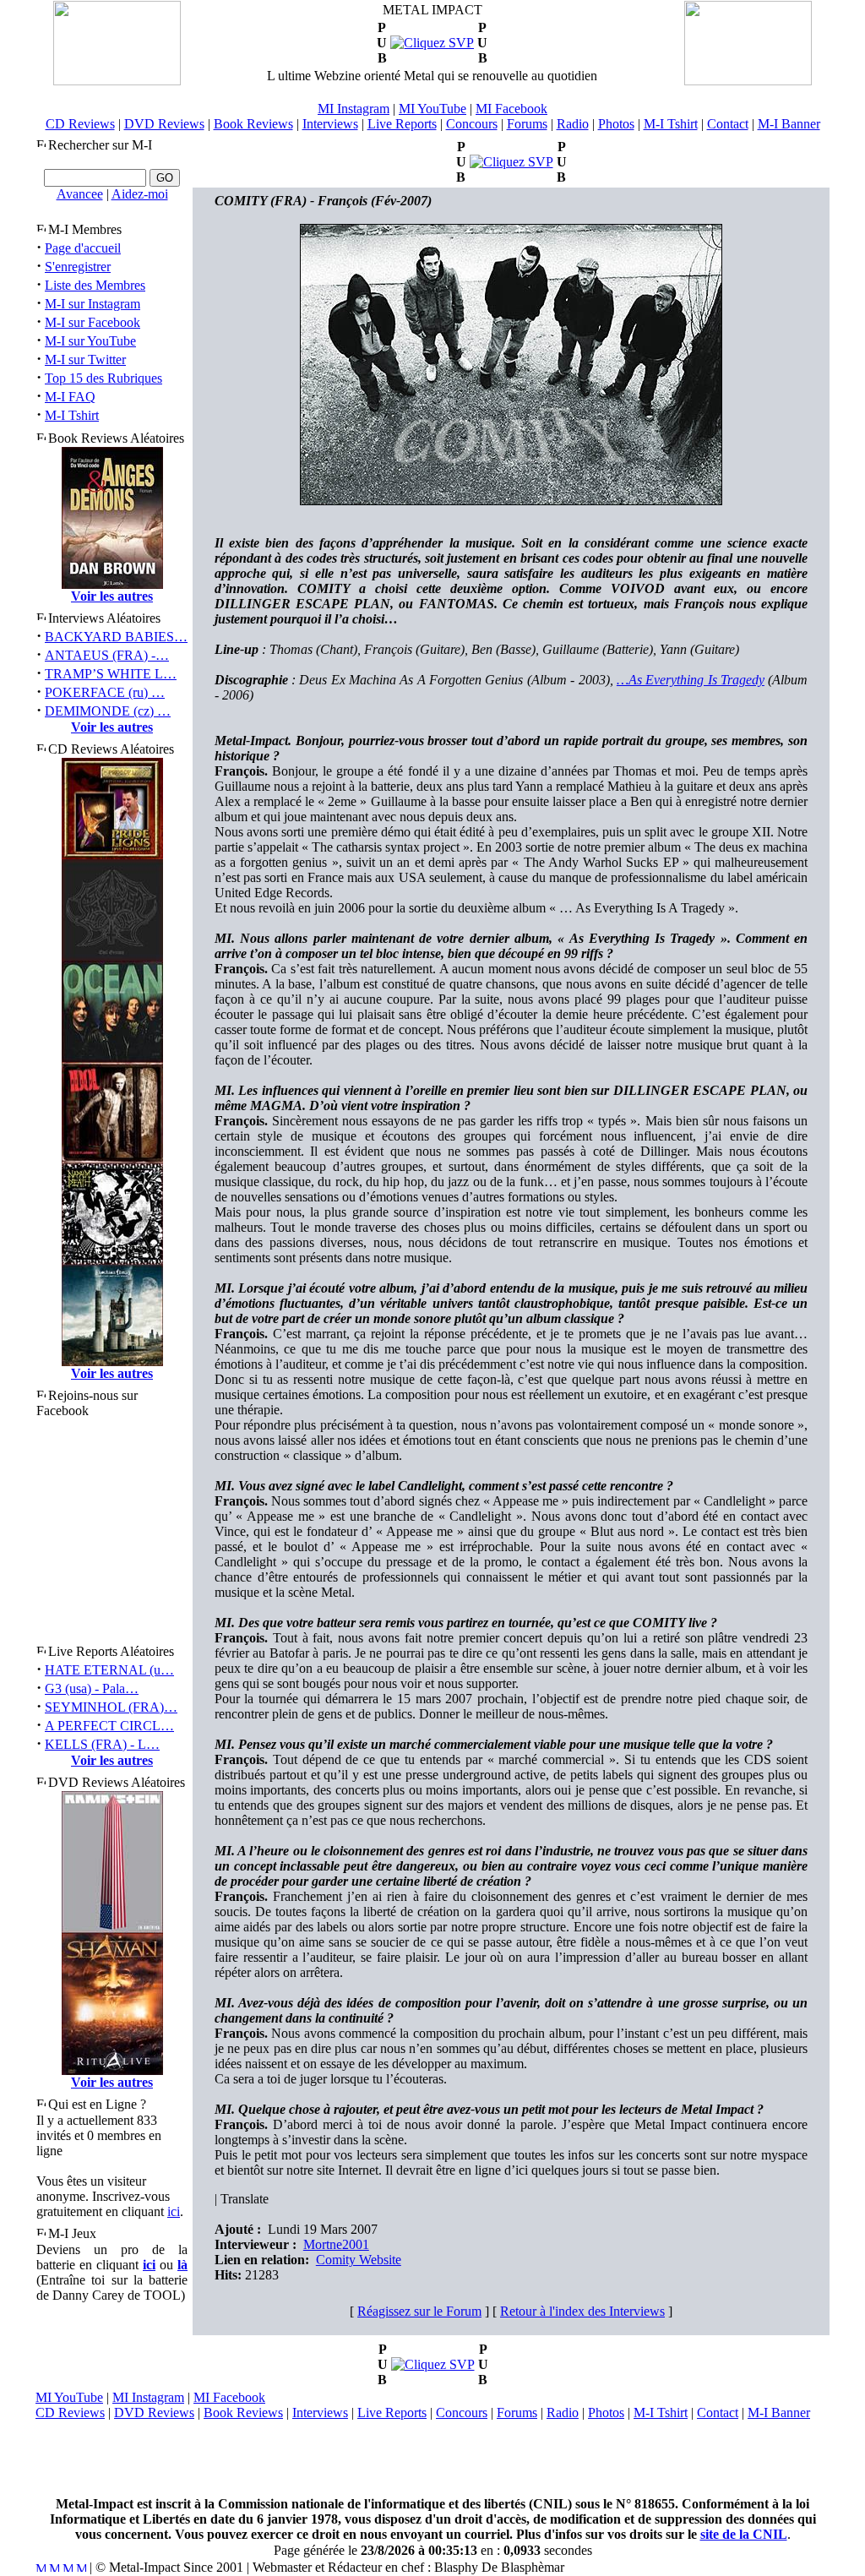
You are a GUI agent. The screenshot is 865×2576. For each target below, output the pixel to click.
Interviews (330, 124)
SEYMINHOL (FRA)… (111, 1707)
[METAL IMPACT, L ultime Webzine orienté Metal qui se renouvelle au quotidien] (117, 81)
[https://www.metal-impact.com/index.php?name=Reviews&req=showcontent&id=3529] (432, 43)
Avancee (80, 194)
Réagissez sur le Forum (419, 2311)
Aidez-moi (140, 194)
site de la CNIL (744, 2534)
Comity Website (359, 2260)
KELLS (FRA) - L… (102, 1744)
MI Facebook (511, 109)
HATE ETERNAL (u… (109, 1670)
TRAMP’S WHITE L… (111, 674)
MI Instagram (354, 109)
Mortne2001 (336, 2244)
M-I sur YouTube (90, 341)
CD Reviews (80, 124)
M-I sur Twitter (85, 359)
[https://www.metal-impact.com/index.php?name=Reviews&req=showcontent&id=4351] (511, 162)
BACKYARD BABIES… (116, 637)
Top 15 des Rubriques (103, 378)
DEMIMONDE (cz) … (108, 711)
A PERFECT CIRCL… (109, 1726)
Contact (728, 124)
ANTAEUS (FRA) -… (107, 655)
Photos (616, 124)
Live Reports (402, 124)
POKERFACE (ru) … (105, 692)
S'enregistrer (78, 267)
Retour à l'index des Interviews (582, 2311)
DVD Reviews (164, 124)
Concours (472, 124)
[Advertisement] (432, 2459)
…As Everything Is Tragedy (691, 680)
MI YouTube (432, 109)
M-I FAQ (70, 397)
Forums (527, 124)
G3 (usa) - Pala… (92, 1688)
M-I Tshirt (671, 124)
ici (174, 2211)
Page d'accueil (83, 248)
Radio (573, 124)
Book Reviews (253, 124)
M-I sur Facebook (92, 322)
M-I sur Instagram (92, 304)
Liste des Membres (95, 285)
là (182, 2265)
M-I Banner (789, 124)
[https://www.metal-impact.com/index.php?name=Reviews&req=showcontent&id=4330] (433, 2364)
